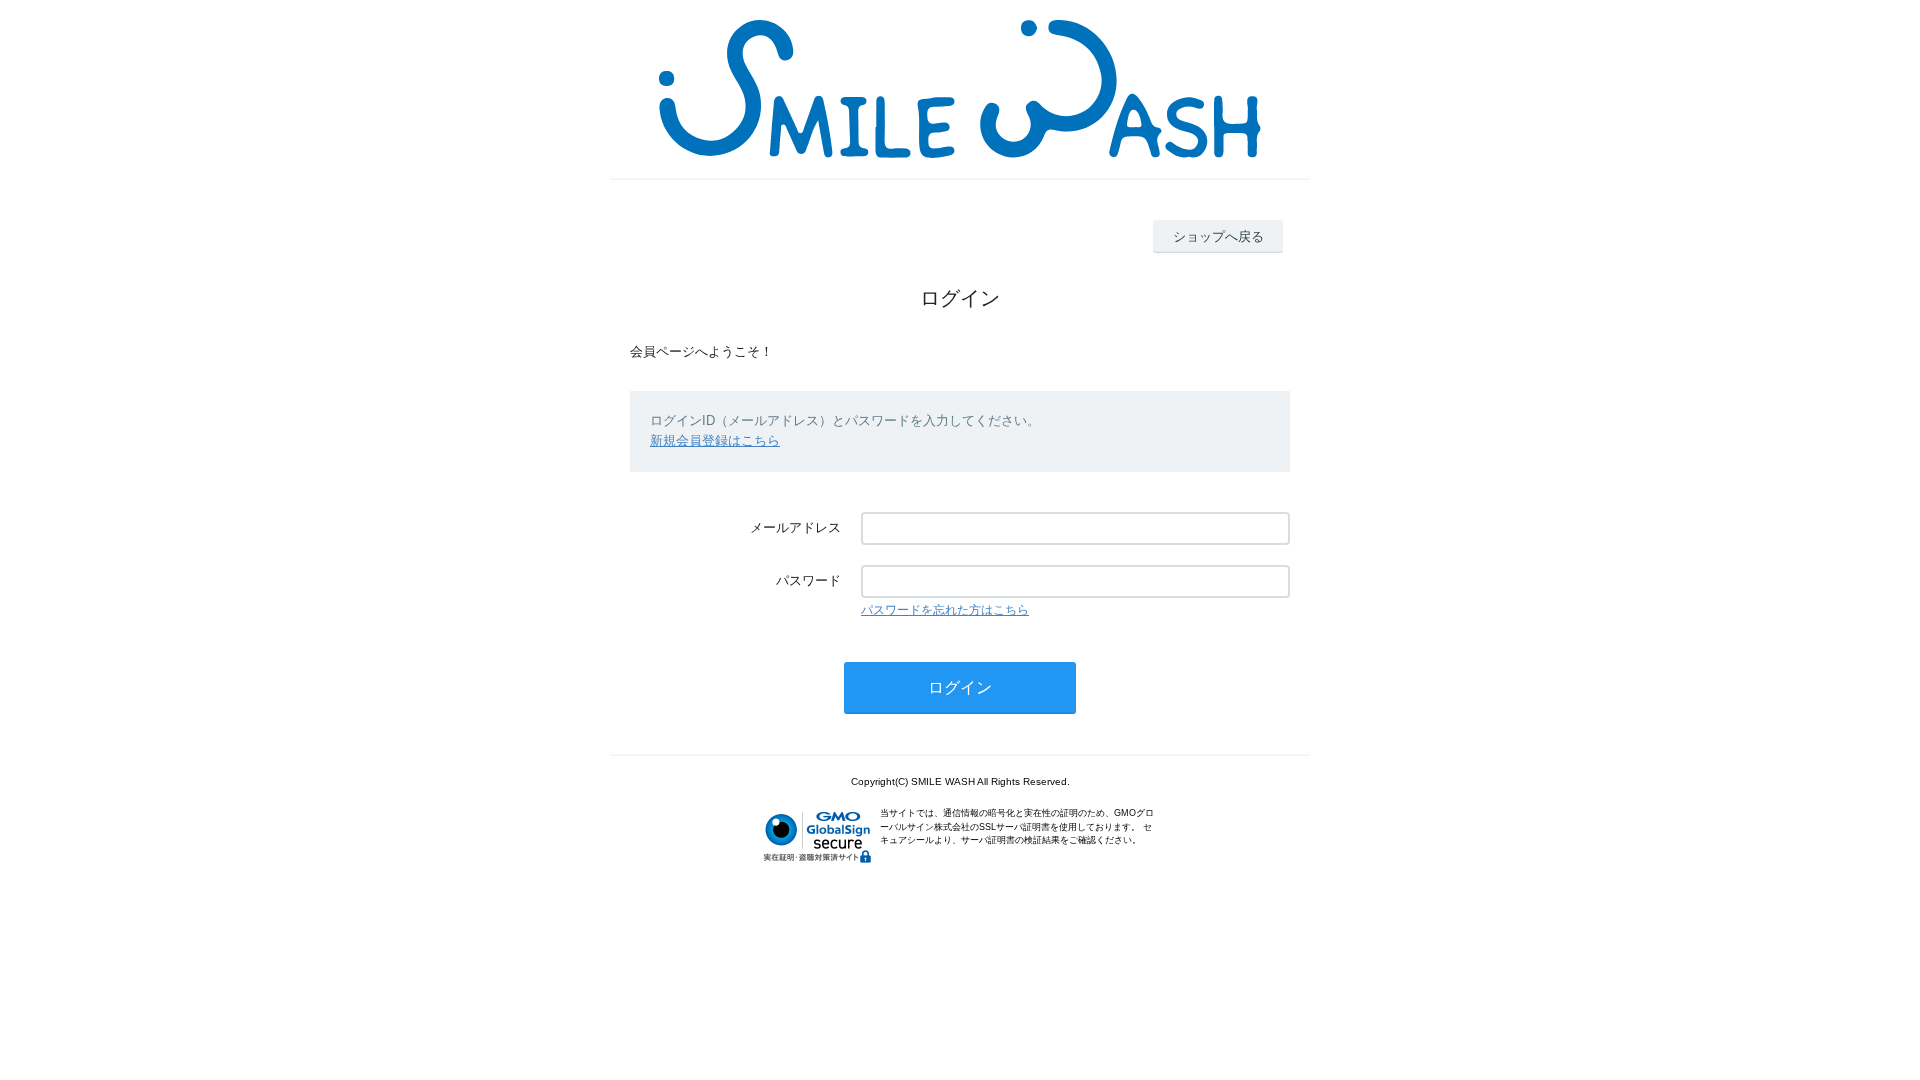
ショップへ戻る (1218, 236)
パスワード (808, 580)
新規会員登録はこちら (715, 440)
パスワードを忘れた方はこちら (945, 610)
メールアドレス (795, 527)
